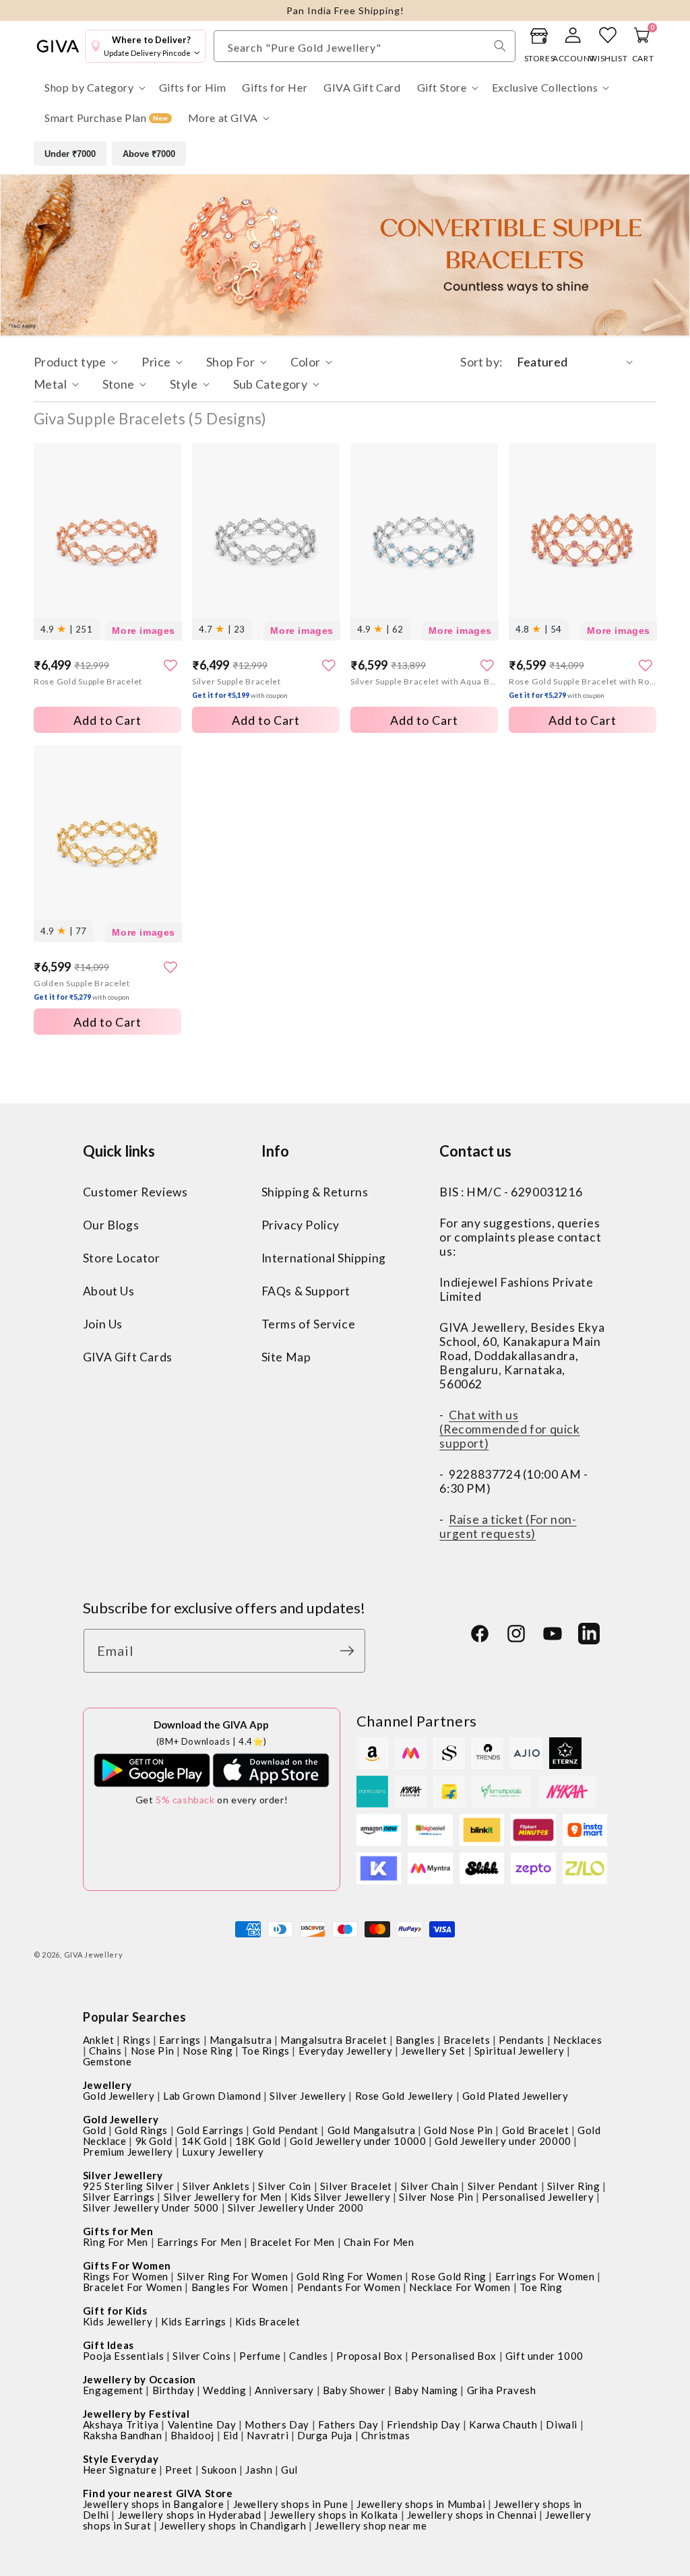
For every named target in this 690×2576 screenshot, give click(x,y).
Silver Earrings (119, 2197)
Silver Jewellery (308, 2096)
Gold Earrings (210, 2130)
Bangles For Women (240, 2287)
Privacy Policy (301, 1225)
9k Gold (154, 2141)
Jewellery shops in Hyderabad (190, 2515)
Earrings (180, 2040)
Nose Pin (153, 2051)
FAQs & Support (306, 1291)
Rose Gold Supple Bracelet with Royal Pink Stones (583, 688)
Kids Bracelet (268, 2321)
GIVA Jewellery (94, 1955)
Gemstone (107, 2061)
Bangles (415, 2040)
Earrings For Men (199, 2242)
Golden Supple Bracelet (82, 990)
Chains (105, 2051)
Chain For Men (379, 2242)
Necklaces (577, 2040)
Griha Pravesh (502, 2390)
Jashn (259, 2470)
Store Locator (122, 1258)
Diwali (562, 2424)
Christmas (385, 2435)
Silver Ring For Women (233, 2276)
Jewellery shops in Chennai (472, 2515)
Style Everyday (121, 2459)
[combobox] (365, 46)
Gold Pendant (286, 2130)
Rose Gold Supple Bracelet (88, 681)
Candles (308, 2356)
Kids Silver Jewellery (341, 2197)
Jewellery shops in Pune (291, 2504)
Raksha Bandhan (122, 2435)
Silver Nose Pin (436, 2197)
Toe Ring (541, 2287)
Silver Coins (201, 2356)
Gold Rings (141, 2130)
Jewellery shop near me (371, 2525)
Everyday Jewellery (346, 2051)
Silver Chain (430, 2186)
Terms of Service (309, 1324)
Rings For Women (126, 2276)
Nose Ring (208, 2051)
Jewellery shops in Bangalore (154, 2504)
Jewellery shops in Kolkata (334, 2515)
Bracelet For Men (292, 2242)
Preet (179, 2470)
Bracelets (467, 2040)
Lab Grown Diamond (212, 2096)
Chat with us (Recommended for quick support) (509, 1429)
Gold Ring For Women (349, 2276)
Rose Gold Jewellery (404, 2096)
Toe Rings (265, 2051)
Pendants (522, 2040)
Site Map (286, 1357)
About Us (109, 1291)
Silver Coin (285, 2186)
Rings (136, 2040)
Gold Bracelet (536, 2130)
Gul (289, 2470)
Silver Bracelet (356, 2186)
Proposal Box (369, 2356)
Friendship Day (424, 2424)
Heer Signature (120, 2470)
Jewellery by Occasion (139, 2379)
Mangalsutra (241, 2040)
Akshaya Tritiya (121, 2424)
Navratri (268, 2435)
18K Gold (258, 2141)
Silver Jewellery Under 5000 (151, 2208)
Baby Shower (354, 2390)
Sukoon (219, 2470)
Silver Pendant (503, 2186)
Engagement (113, 2390)
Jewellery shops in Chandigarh (233, 2525)
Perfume (260, 2356)
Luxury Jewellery (223, 2152)
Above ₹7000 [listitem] (149, 154)
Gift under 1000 (544, 2356)
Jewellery (107, 2085)
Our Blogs (111, 1225)
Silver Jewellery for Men (223, 2197)
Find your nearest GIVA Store (158, 2493)
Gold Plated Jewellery (515, 2096)
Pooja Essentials (124, 2356)
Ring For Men (116, 2242)
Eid (231, 2435)
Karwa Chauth (503, 2424)
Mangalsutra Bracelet (334, 2040)
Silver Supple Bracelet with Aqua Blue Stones (424, 681)
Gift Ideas (108, 2345)
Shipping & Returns (315, 1192)
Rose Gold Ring (448, 2276)
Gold (94, 2130)
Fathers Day (348, 2424)
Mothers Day (277, 2424)
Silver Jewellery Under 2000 (296, 2208)
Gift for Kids (115, 2311)
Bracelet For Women (133, 2287)
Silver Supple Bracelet (240, 688)
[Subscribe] (350, 1651)
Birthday (174, 2390)
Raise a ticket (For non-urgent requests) (508, 1526)
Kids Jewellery (118, 2321)
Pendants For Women (349, 2287)
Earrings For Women (545, 2276)
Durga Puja (325, 2435)
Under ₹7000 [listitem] (70, 154)
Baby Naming (426, 2390)
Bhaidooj (192, 2435)
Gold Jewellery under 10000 (358, 2141)
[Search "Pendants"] (500, 46)
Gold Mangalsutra (372, 2130)
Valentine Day (202, 2424)
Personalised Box (454, 2356)
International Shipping (324, 1258)
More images (144, 631)
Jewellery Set (433, 2051)
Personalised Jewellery (538, 2197)
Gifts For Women (127, 2265)
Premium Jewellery (128, 2152)
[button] (94, 88)
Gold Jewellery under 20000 (503, 2141)
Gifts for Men (118, 2231)
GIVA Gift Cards (128, 1357)
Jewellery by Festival (136, 2414)
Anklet (99, 2040)
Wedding (224, 2390)
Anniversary (284, 2390)
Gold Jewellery (119, 2096)
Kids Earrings (194, 2321)
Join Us (103, 1324)
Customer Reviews (135, 1192)
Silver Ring (574, 2186)
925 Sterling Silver (128, 2186)
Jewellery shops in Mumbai (421, 2504)
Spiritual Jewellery (519, 2051)
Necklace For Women (460, 2287)
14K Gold (204, 2141)
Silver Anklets (216, 2186)
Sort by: (481, 362)
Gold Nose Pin (459, 2130)
